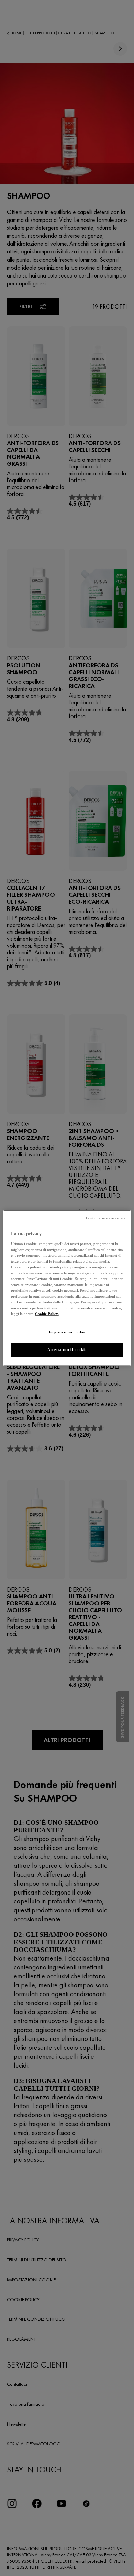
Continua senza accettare (106, 1218)
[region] (67, 1288)
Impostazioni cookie (67, 1332)
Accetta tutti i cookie (67, 1350)
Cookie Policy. (47, 1314)
